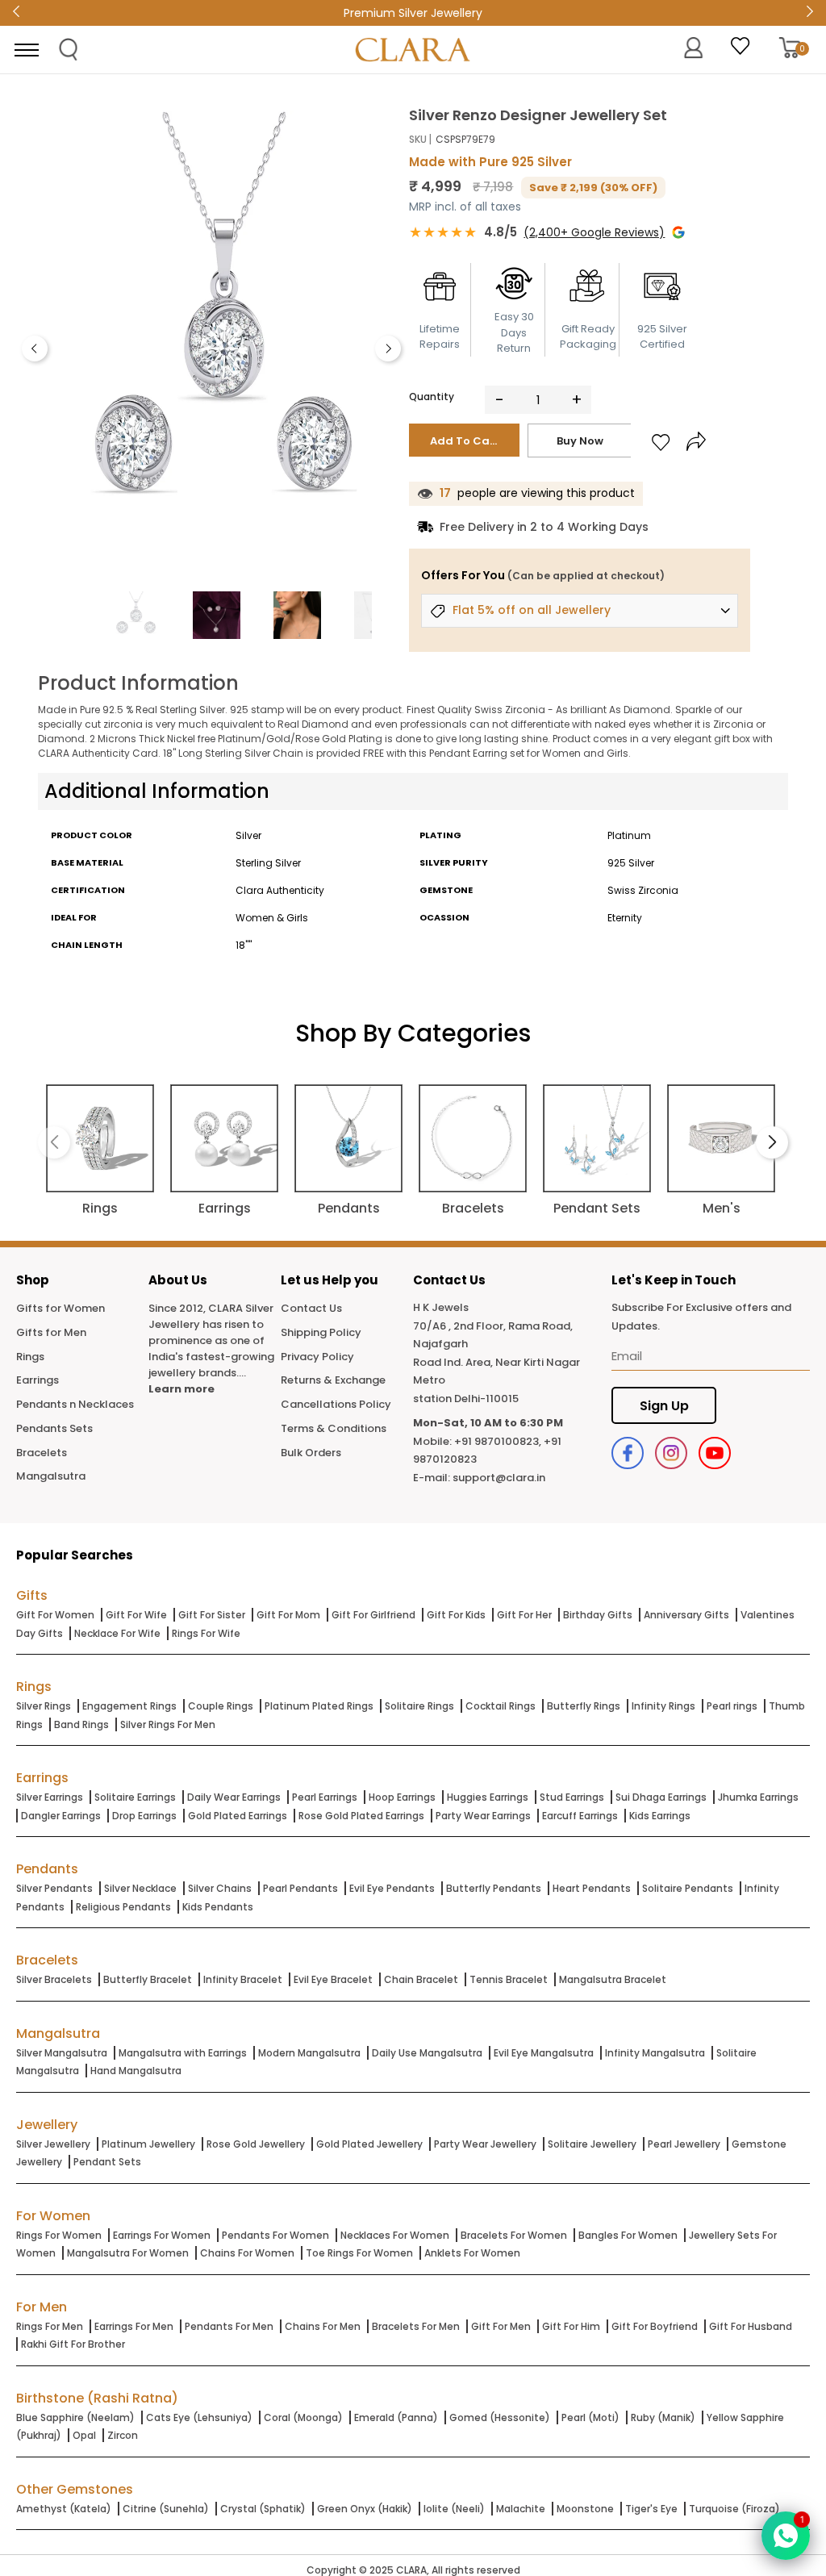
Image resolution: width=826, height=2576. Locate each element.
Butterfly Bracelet (148, 1979)
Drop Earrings (144, 1816)
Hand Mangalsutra (136, 2071)
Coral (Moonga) (303, 2417)
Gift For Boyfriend (655, 2326)
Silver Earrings (50, 1797)
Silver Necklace (140, 1888)
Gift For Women (55, 1615)
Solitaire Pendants (688, 1888)
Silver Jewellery (53, 2144)
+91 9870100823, (498, 1441)
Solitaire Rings (419, 1706)
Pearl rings (732, 1706)
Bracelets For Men (416, 2326)
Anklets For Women (472, 2253)
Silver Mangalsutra (62, 2053)
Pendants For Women (275, 2235)
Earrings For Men (134, 2326)
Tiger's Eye (651, 2509)
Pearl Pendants (300, 1888)
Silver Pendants (54, 1888)
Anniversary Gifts (686, 1615)
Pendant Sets (107, 2162)
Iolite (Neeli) (454, 2509)
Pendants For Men (229, 2326)
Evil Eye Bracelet (333, 1979)
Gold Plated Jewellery (369, 2144)
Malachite (521, 2509)
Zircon (123, 2435)
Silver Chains (220, 1888)
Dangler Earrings (61, 1816)
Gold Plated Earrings (238, 1816)
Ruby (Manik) (663, 2417)
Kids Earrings (660, 1816)
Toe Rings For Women (359, 2253)
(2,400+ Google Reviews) (594, 232)
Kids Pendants (218, 1907)
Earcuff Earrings (580, 1816)
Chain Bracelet (421, 1979)
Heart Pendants (592, 1888)
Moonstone (585, 2509)
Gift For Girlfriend (373, 1615)
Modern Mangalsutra (309, 2053)
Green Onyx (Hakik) (365, 2509)
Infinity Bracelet (243, 1979)
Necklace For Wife (117, 1633)
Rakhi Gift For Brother (73, 2344)
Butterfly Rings (584, 1706)
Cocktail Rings (501, 1706)
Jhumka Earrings (758, 1797)
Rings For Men (50, 2326)
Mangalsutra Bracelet (613, 1979)
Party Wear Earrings (483, 1816)
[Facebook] (628, 1453)
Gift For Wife (136, 1615)
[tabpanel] (224, 344)
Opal (84, 2435)
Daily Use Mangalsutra (427, 2053)
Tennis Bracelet (509, 1979)
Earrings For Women (162, 2235)
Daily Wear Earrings (234, 1797)
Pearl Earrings (325, 1797)
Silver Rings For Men (168, 1724)
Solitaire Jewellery (592, 2144)
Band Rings (81, 1724)
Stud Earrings (572, 1797)
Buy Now (580, 441)
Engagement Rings (129, 1706)
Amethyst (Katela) (64, 2509)
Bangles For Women (628, 2235)
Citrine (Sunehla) (166, 2509)
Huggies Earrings (488, 1797)
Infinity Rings (663, 1706)
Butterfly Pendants (494, 1888)
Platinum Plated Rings (319, 1706)
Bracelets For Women (514, 2235)
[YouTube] (715, 1453)
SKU (418, 139)
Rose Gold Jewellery (256, 2144)
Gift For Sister (212, 1615)
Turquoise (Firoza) (734, 2509)
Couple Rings (221, 1706)
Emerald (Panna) (396, 2417)
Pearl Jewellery (684, 2144)
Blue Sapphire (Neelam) (75, 2417)
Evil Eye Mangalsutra (544, 2053)
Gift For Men (501, 2326)
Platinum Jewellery (148, 2144)
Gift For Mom (288, 1615)
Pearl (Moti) (590, 2417)
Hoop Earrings (402, 1797)
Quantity (432, 397)
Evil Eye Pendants (392, 1888)
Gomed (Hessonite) (500, 2417)
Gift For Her (524, 1615)
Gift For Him (571, 2326)
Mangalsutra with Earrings (183, 2053)
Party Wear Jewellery (485, 2144)
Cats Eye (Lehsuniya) (199, 2417)
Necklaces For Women (395, 2235)
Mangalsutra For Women (128, 2253)
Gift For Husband (751, 2326)
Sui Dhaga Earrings (661, 1797)
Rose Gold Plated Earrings (361, 1816)
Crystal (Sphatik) (263, 2509)
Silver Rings (44, 1706)
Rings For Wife (206, 1633)
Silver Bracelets (54, 1979)
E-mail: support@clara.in (479, 1478)
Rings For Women (59, 2235)
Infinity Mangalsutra (655, 2053)
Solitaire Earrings (135, 1797)
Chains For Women (247, 2253)
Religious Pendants (123, 1907)
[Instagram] (671, 1453)
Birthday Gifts (598, 1615)
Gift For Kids (456, 1615)
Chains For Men (323, 2326)
